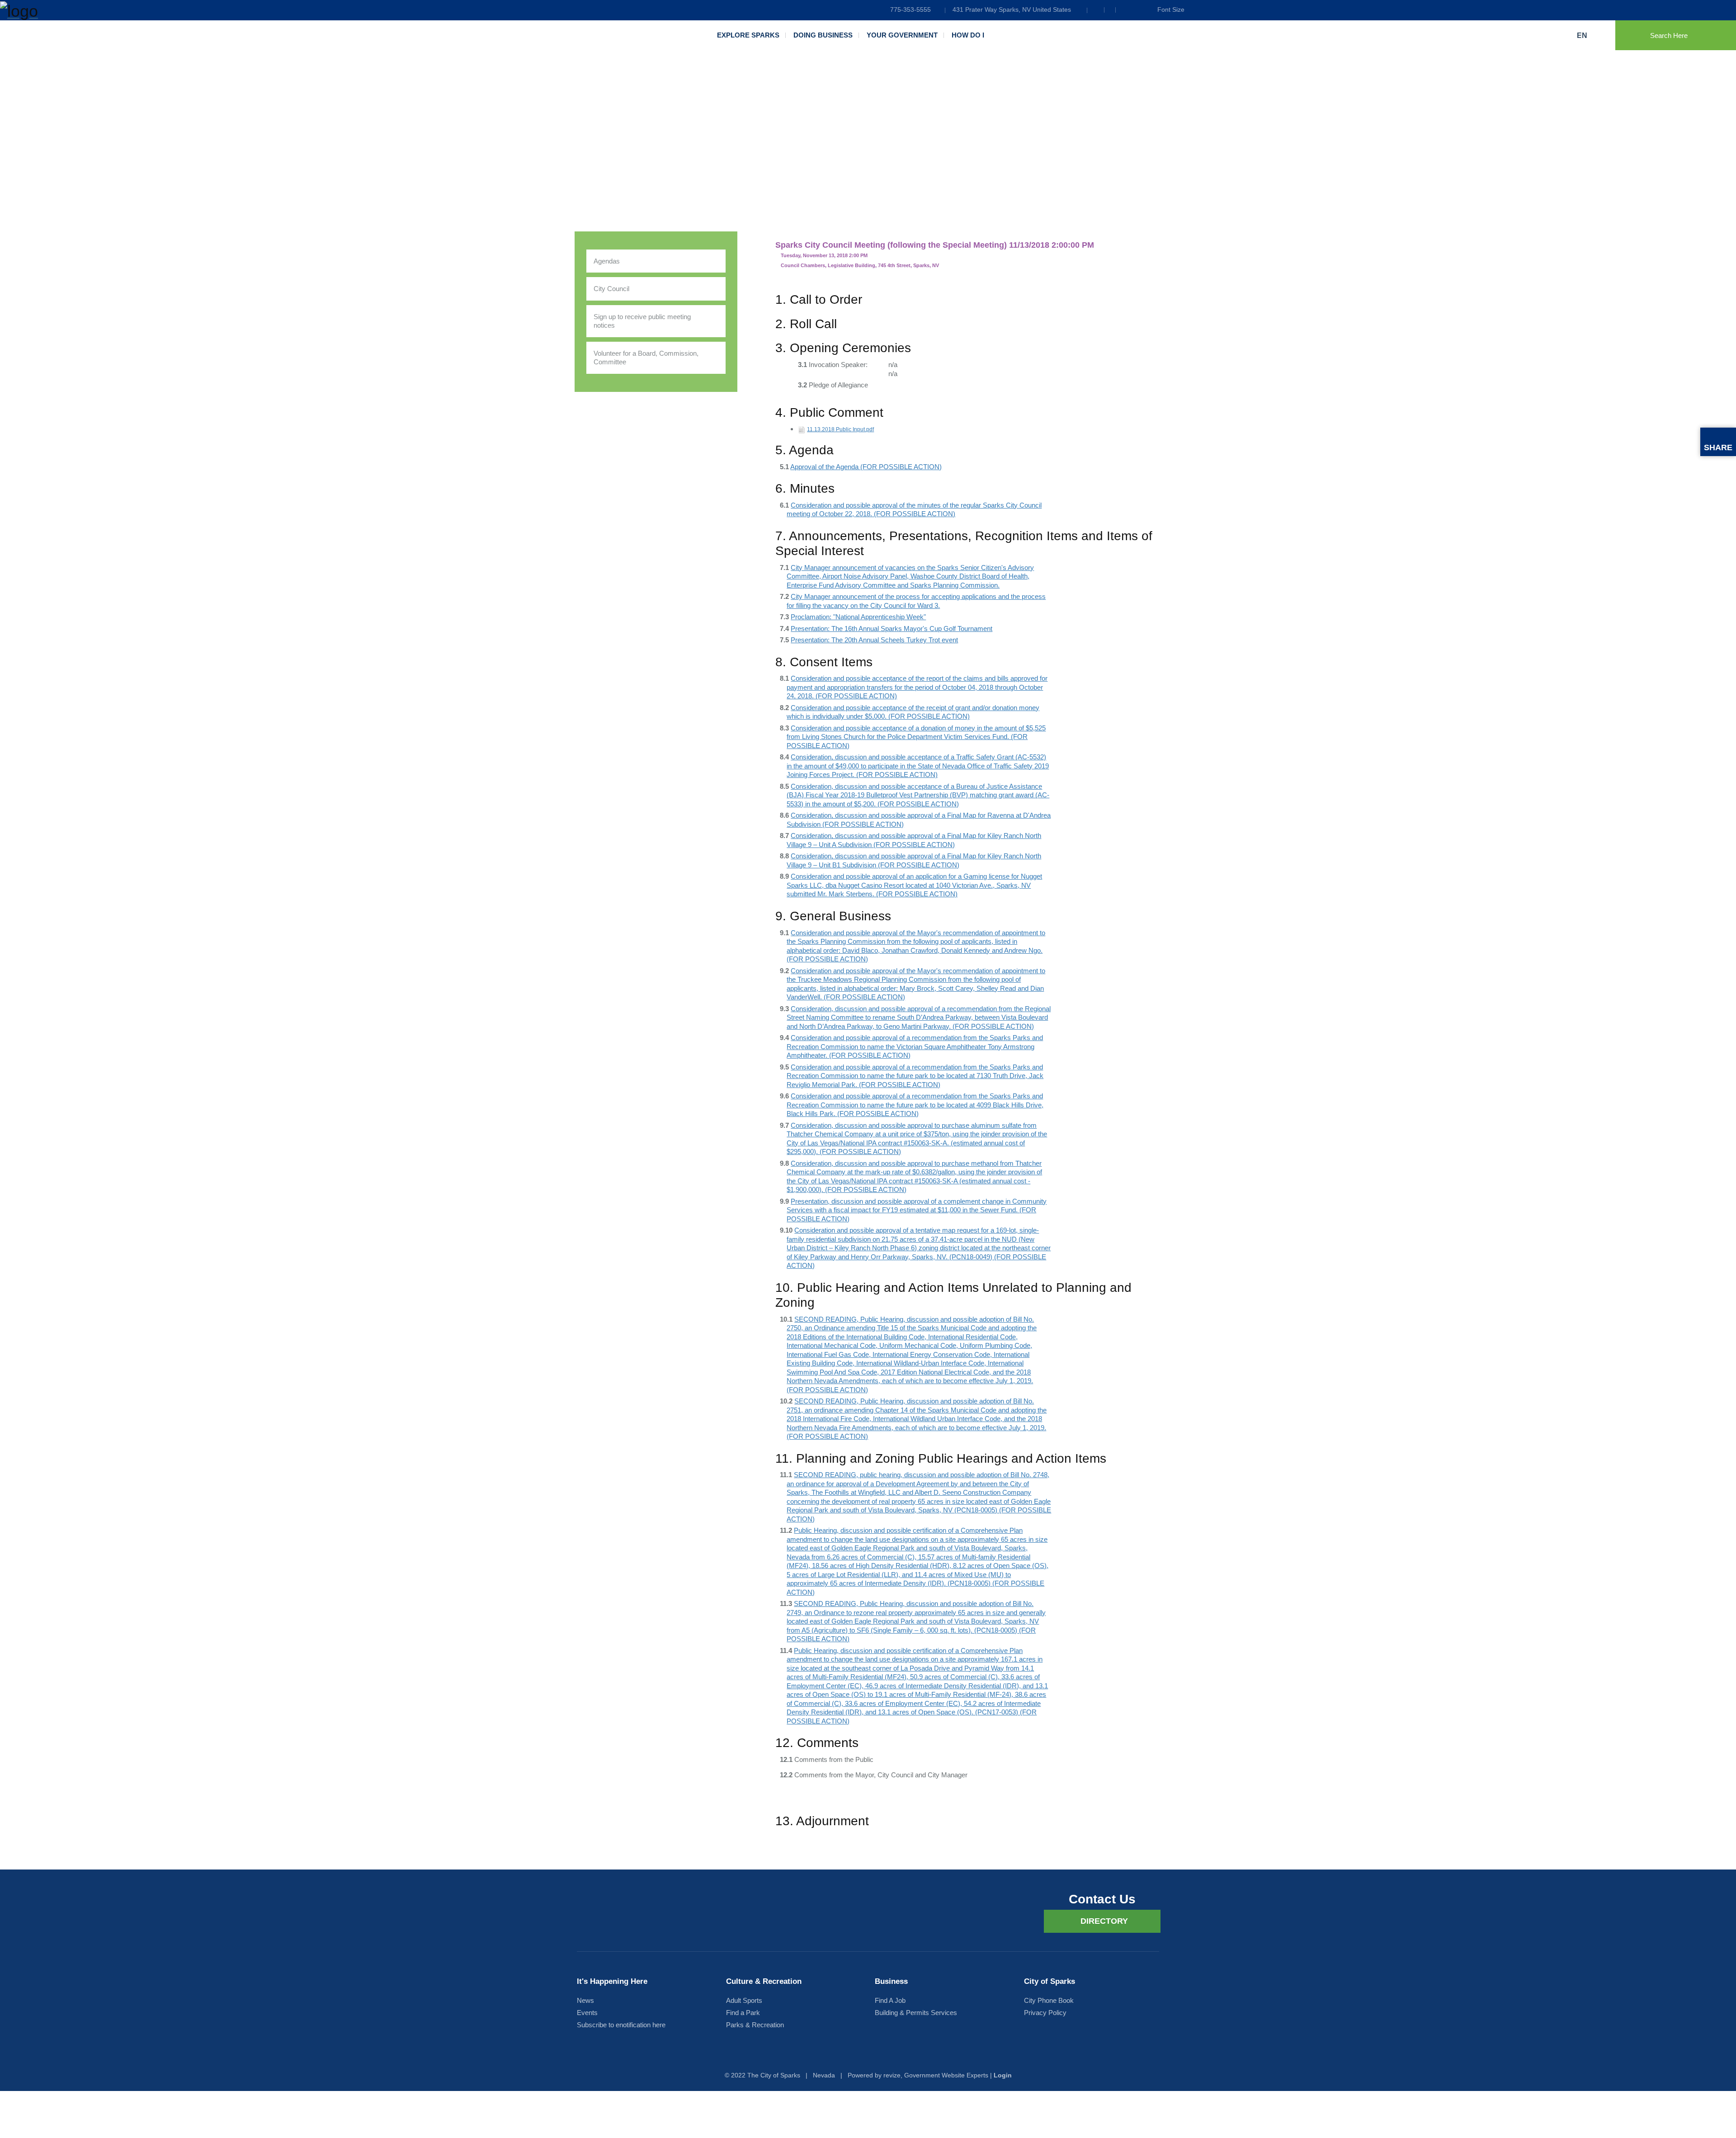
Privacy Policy (1045, 2013)
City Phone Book (1049, 2000)
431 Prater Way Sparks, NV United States (1012, 9)
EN (1583, 35)
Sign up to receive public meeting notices (642, 321)
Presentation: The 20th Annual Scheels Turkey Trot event (874, 640)
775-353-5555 (910, 9)
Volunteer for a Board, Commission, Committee (646, 358)
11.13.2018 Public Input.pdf (840, 429)
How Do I (968, 35)
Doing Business (823, 35)
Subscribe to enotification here (621, 2025)
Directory (1104, 1921)
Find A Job (890, 2000)
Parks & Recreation (755, 2025)
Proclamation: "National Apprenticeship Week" (858, 617)
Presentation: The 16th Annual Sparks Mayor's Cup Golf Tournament (892, 629)
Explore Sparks (748, 35)
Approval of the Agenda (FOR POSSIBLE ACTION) (866, 467)
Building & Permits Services (916, 2013)
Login (1003, 2075)
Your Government (902, 35)
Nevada (824, 2075)
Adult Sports (744, 2000)
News (585, 2000)
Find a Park (743, 2013)
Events (587, 2013)
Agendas (607, 261)
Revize (892, 2075)
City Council (611, 289)
